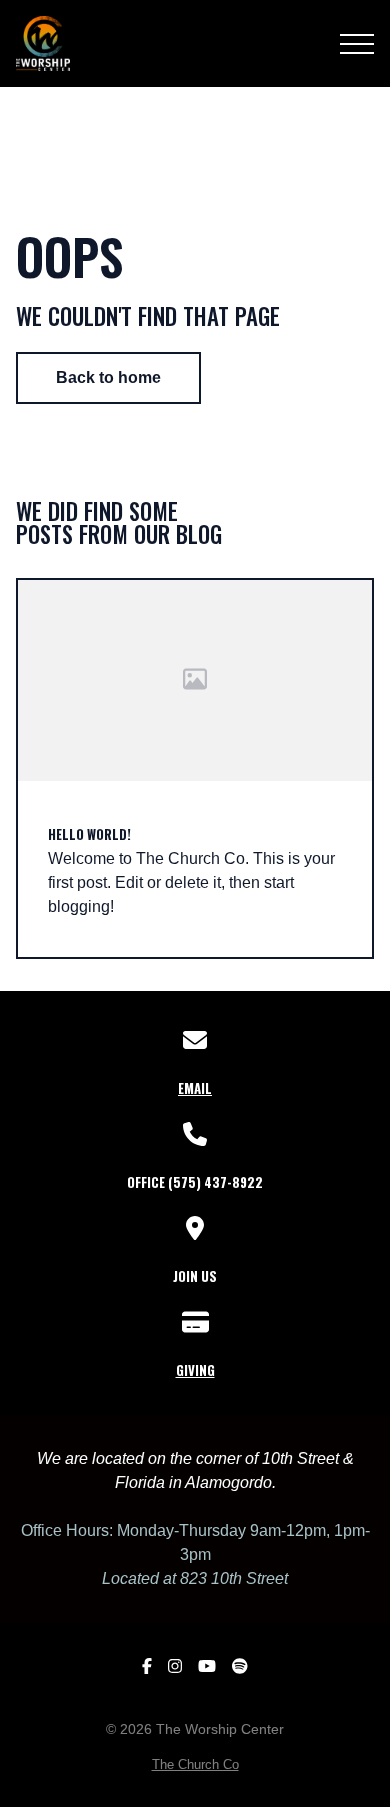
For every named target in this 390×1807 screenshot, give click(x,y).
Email (195, 1088)
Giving (195, 1370)
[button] (357, 44)
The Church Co (195, 1764)
